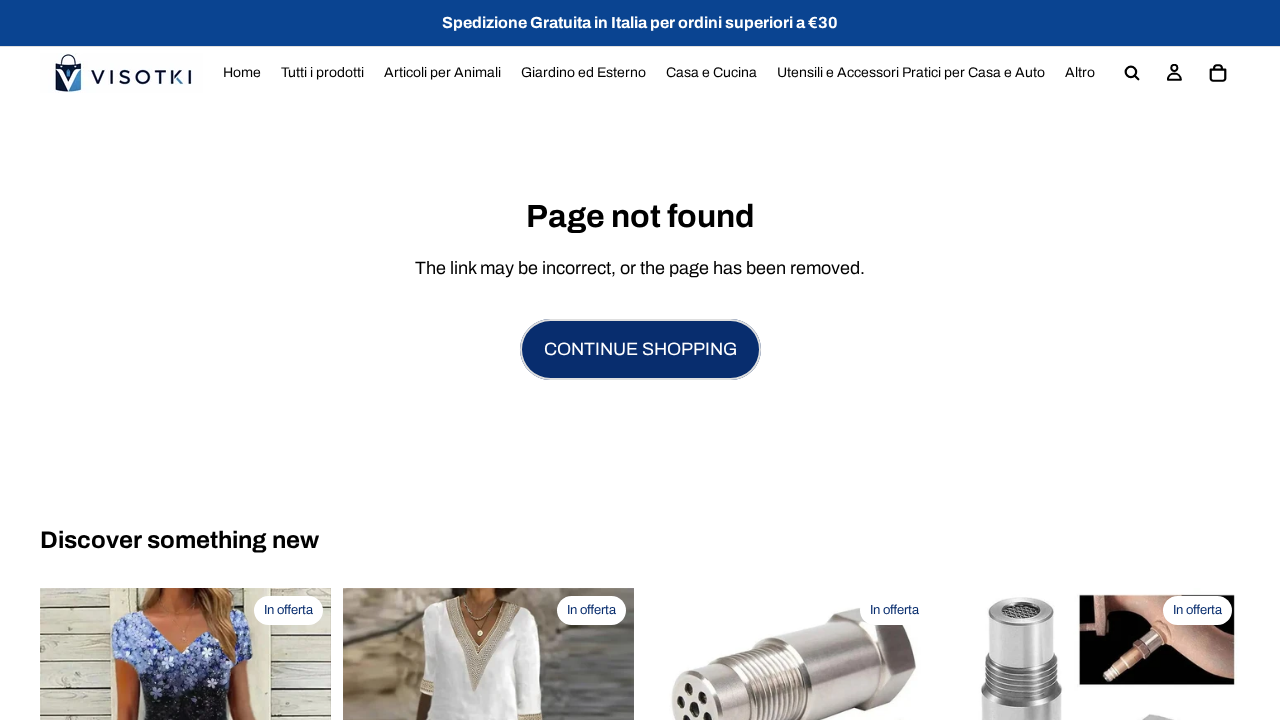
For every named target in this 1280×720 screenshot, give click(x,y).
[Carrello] (1218, 73)
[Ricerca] (1132, 73)
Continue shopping (640, 349)
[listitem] (1080, 73)
